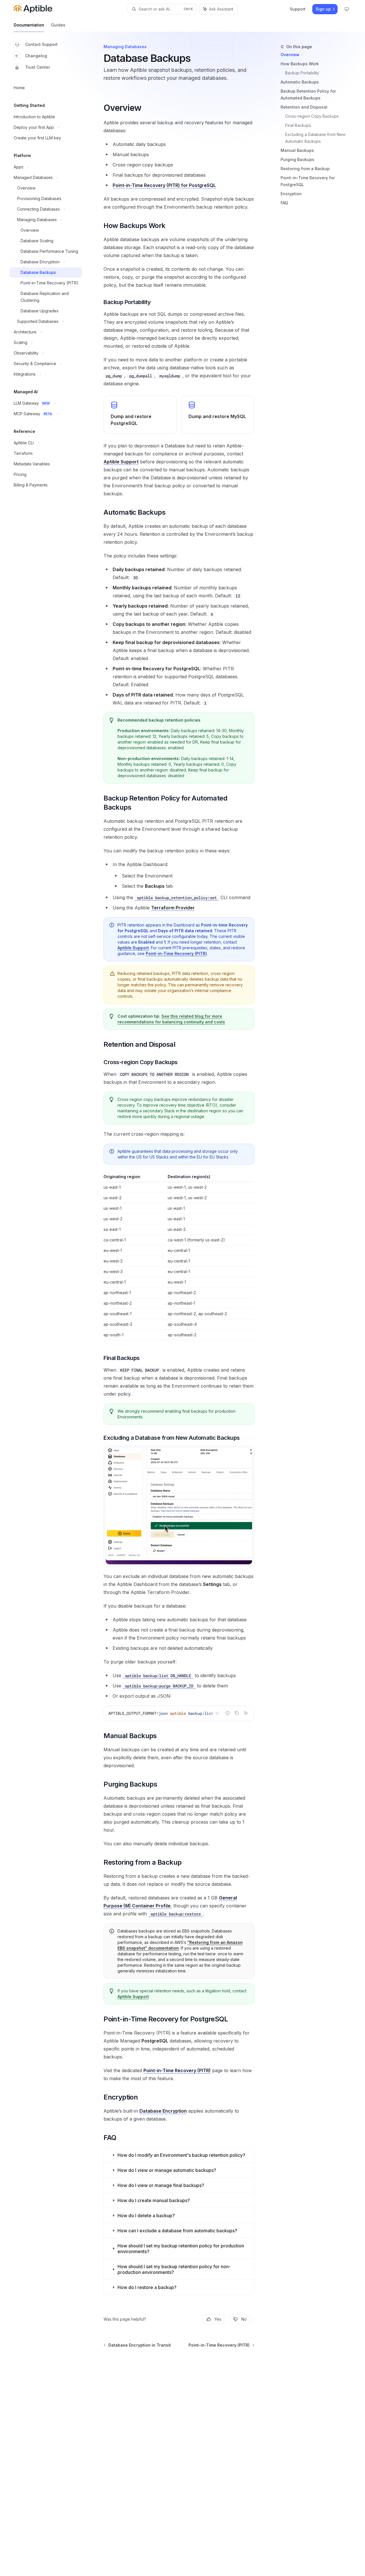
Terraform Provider (173, 908)
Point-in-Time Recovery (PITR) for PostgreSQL (164, 185)
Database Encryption (163, 2111)
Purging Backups (297, 159)
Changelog (36, 56)
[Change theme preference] (347, 9)
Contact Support (41, 44)
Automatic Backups (300, 82)
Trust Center (37, 67)
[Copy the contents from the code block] (237, 1713)
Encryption (291, 194)
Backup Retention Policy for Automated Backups (308, 94)
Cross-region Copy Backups (312, 116)
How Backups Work (300, 64)
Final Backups (298, 125)
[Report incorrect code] (228, 1713)
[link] (140, 415)
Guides (58, 25)
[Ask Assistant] (246, 1713)
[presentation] (179, 1713)
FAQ (284, 203)
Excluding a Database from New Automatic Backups (316, 138)
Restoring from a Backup (305, 169)
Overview (290, 55)
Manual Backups (297, 150)
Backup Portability (302, 73)
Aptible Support (121, 462)
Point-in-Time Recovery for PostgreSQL (308, 181)
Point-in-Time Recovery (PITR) (176, 953)
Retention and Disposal (304, 107)
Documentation (29, 25)
